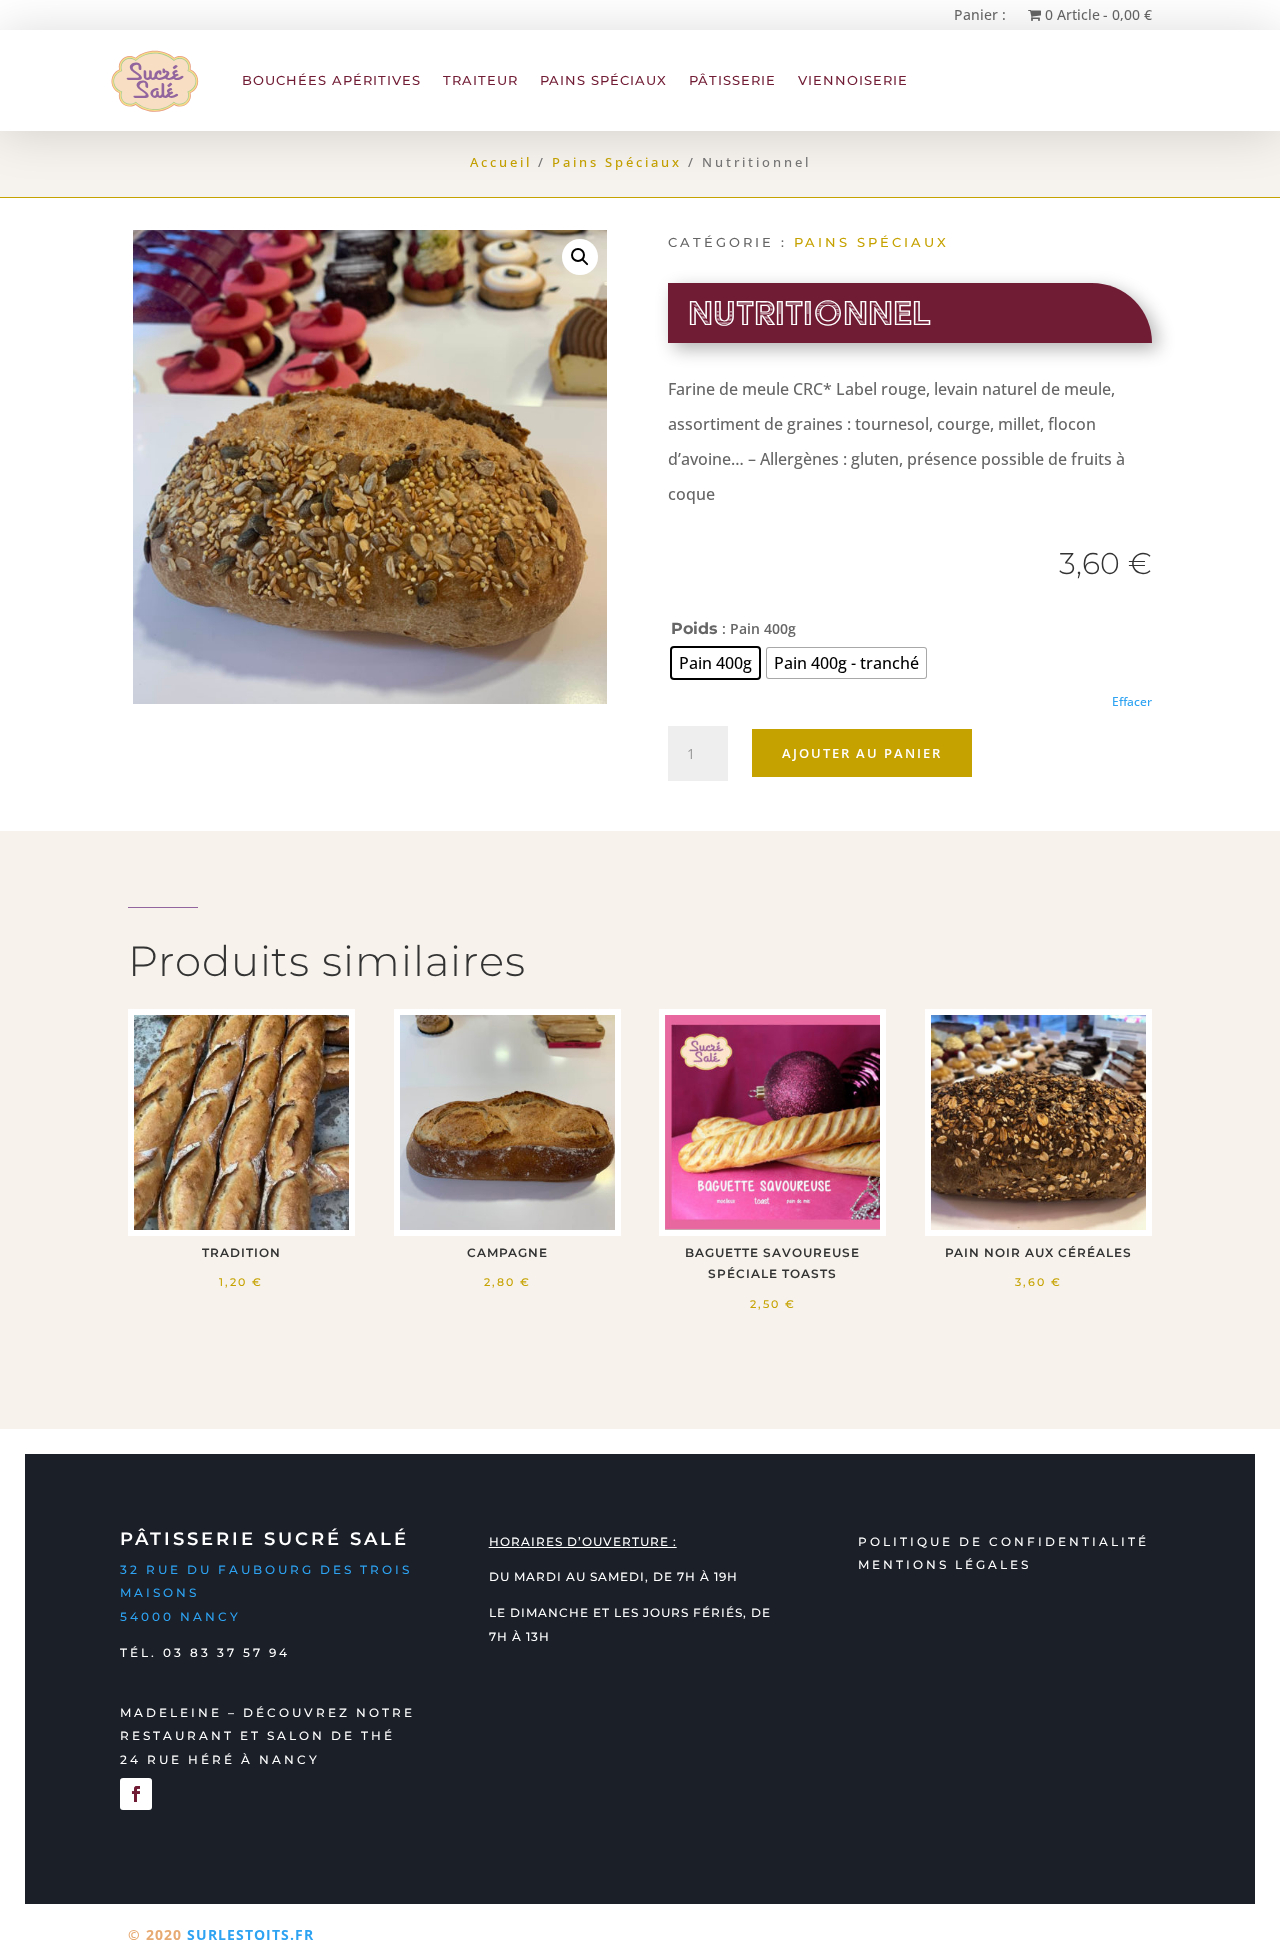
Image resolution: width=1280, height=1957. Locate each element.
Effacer (1132, 701)
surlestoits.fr (250, 1934)
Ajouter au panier (862, 753)
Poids (694, 628)
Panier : (980, 13)
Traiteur (480, 80)
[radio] (715, 663)
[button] (580, 257)
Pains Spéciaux (603, 80)
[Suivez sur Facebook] (136, 1794)
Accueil (501, 162)
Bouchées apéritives (331, 80)
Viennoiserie (853, 80)
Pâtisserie (732, 80)
